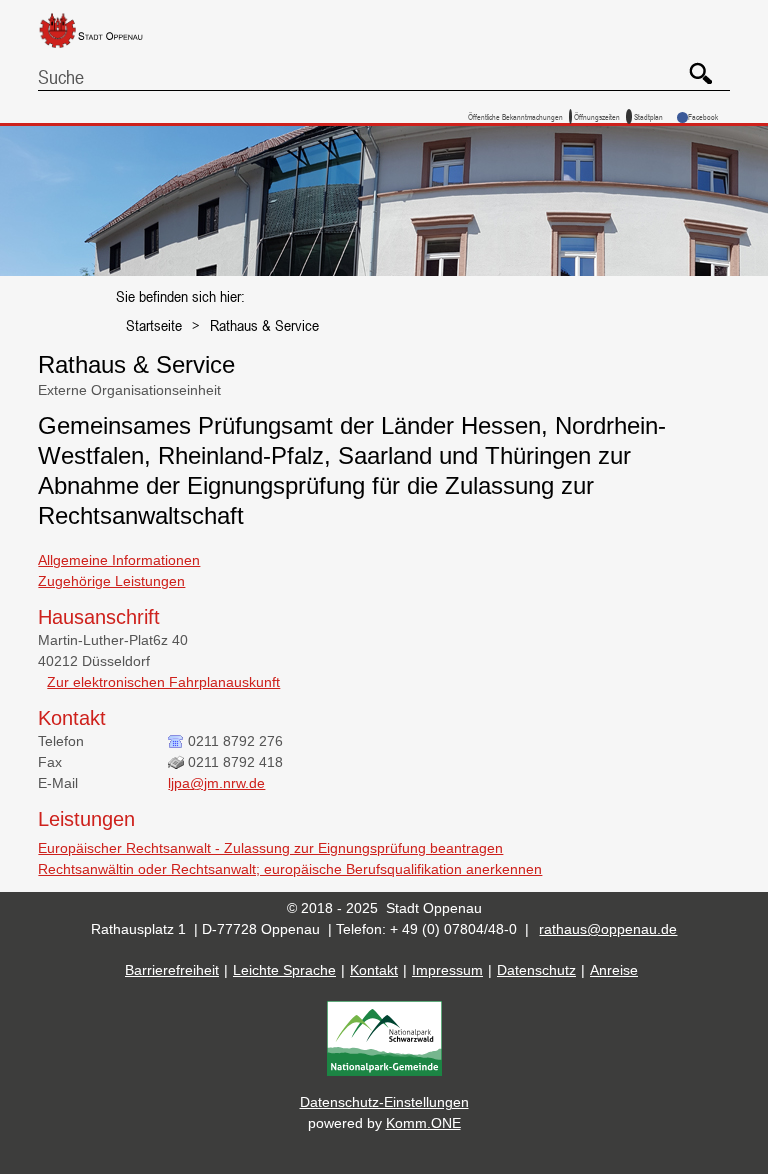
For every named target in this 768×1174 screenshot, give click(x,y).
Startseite (154, 325)
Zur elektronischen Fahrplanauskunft (163, 682)
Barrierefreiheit (172, 970)
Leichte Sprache (284, 970)
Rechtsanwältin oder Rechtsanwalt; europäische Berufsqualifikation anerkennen (290, 869)
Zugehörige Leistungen (111, 581)
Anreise (614, 970)
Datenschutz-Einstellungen (384, 1102)
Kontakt (374, 970)
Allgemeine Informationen (119, 560)
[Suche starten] (693, 66)
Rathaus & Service (264, 325)
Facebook (703, 116)
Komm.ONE (423, 1123)
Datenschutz (536, 970)
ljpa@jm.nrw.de (216, 783)
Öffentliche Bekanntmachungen (515, 116)
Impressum (447, 970)
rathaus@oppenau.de (608, 929)
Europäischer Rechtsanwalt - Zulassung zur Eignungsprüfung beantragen (270, 848)
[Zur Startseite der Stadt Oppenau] (106, 49)
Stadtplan (648, 116)
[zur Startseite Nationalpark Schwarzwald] (384, 1071)
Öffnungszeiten (597, 116)
